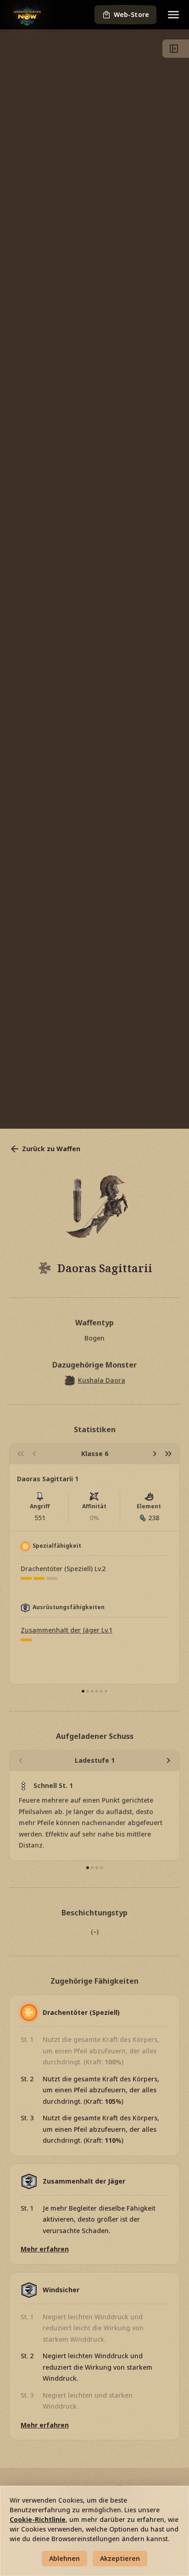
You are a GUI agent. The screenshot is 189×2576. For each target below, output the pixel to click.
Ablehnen (64, 2558)
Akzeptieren (120, 2558)
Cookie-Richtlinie (38, 2519)
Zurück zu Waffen (51, 1149)
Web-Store (131, 14)
